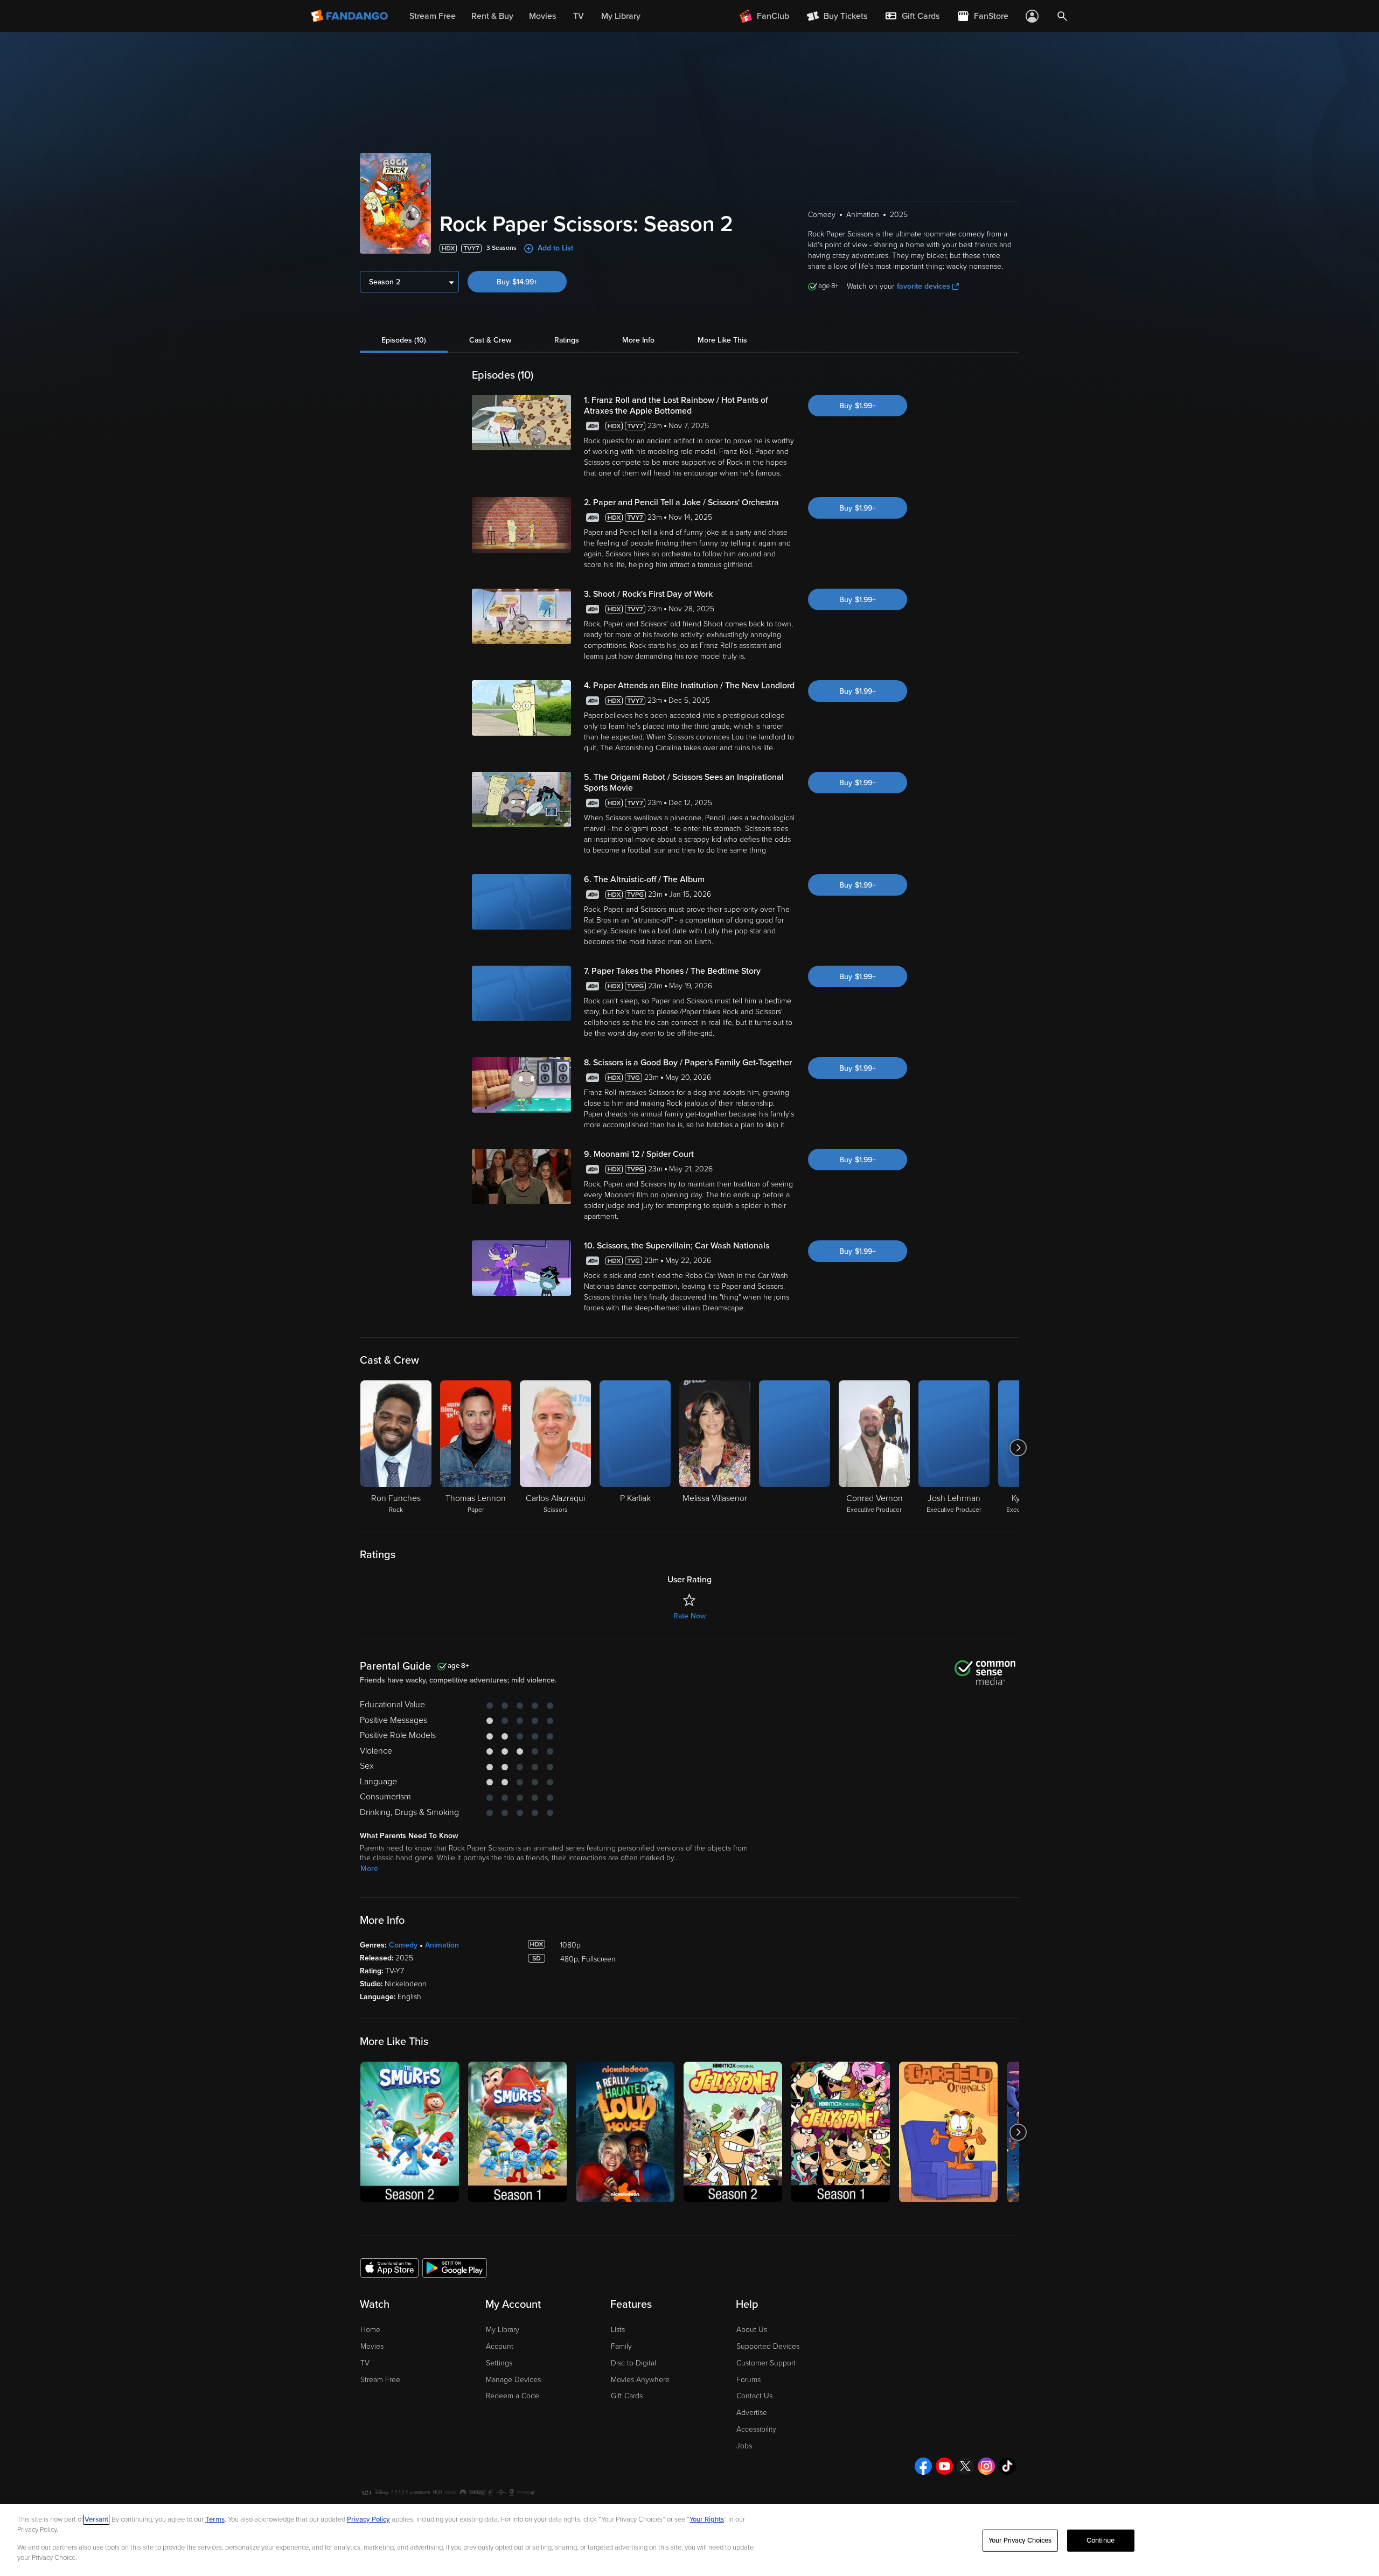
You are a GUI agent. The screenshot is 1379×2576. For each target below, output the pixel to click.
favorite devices (924, 286)
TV (365, 2363)
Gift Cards (627, 2396)
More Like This (722, 340)
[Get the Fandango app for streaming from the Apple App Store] (389, 2267)
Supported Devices (768, 2346)
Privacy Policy (368, 2519)
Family (621, 2346)
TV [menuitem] (579, 16)
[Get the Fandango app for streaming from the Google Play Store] (455, 2267)
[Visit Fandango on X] (965, 2466)
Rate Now (689, 1616)
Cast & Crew (490, 340)
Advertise (752, 2413)
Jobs (744, 2446)
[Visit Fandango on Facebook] (923, 2466)
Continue (1101, 2540)
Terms (215, 2519)
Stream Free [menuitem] (433, 16)
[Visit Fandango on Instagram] (986, 2466)
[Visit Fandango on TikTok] (1007, 2466)
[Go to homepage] (350, 16)
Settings (499, 2363)
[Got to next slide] (1018, 1448)
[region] (689, 2540)
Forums (748, 2380)
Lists (618, 2330)
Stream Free (380, 2380)
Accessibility (756, 2429)
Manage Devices (513, 2380)
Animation (442, 1945)
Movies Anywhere (640, 2380)
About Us (752, 2330)
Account (500, 2346)
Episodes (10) (404, 340)
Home (370, 2330)
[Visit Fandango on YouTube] (944, 2466)
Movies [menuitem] (542, 16)
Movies (372, 2346)
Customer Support (766, 2363)
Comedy (403, 1945)
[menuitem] (912, 16)
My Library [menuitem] (621, 16)
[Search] (1062, 16)
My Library (503, 2330)
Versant (96, 2519)
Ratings (567, 340)
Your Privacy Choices (1020, 2540)
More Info (638, 340)
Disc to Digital (633, 2363)
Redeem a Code (513, 2396)
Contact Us (754, 2396)
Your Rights (707, 2519)
